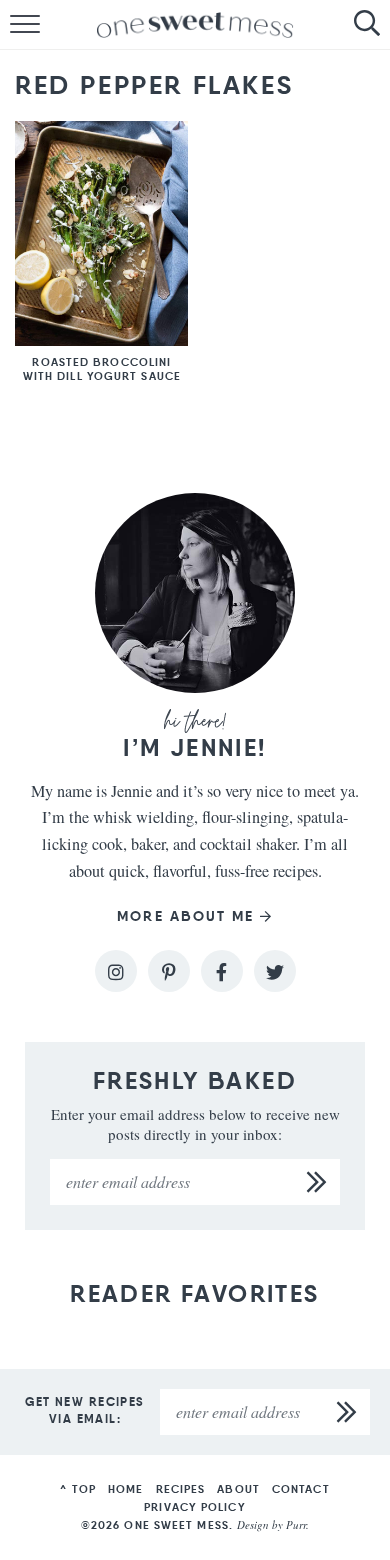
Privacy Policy (194, 1507)
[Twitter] (275, 971)
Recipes (181, 1489)
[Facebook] (222, 971)
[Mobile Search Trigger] (375, 25)
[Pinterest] (169, 971)
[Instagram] (116, 971)
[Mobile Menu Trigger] (15, 25)
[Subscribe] (317, 1182)
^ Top (78, 1489)
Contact (301, 1489)
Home (125, 1489)
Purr (296, 1524)
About (238, 1489)
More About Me (185, 916)
